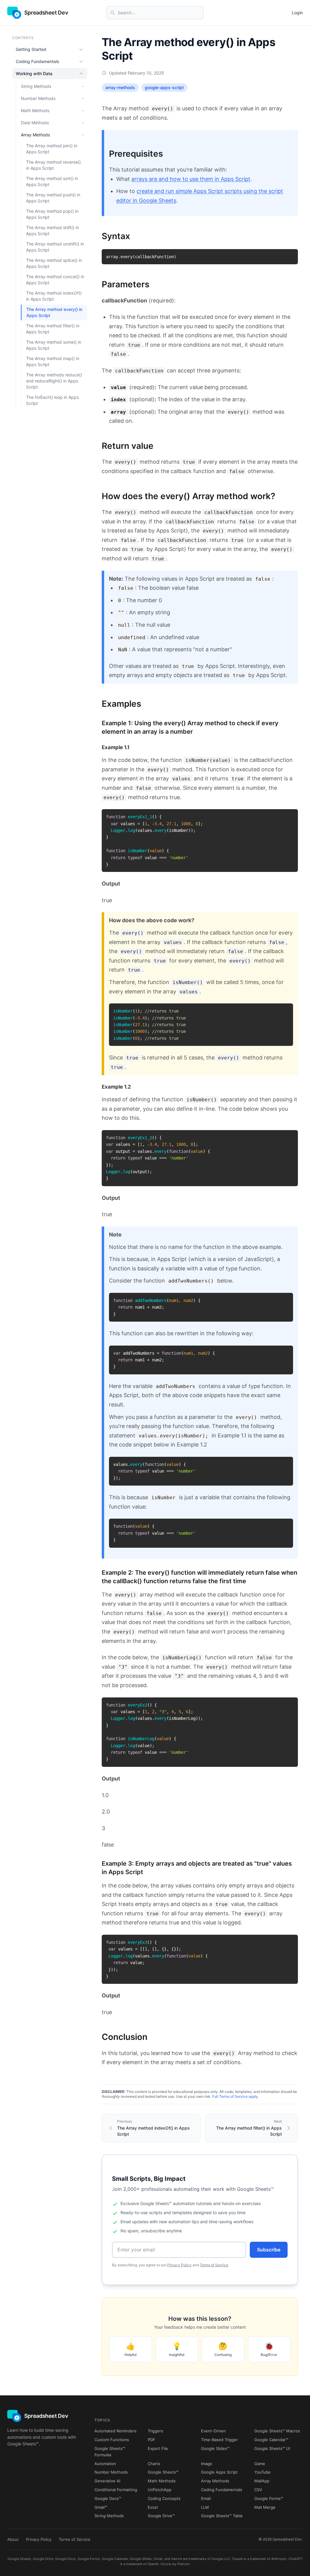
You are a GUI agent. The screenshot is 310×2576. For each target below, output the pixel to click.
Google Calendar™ (271, 2440)
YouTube (262, 2472)
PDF (152, 2440)
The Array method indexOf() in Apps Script (54, 296)
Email (206, 2498)
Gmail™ (101, 2507)
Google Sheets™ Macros (277, 2431)
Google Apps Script (219, 2472)
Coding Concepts (164, 2498)
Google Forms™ (269, 2498)
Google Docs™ (108, 2498)
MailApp (262, 2481)
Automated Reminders (115, 2431)
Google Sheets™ (163, 2472)
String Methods (109, 2516)
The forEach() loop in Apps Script (52, 400)
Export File (158, 2448)
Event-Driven (213, 2431)
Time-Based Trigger (219, 2440)
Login (297, 13)
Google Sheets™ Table (222, 2516)
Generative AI (107, 2481)
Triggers (155, 2431)
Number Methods (111, 2472)
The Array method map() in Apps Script (53, 361)
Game (260, 2464)
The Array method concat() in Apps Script (55, 280)
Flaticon (183, 2564)
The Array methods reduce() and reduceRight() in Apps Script (54, 381)
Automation (105, 2464)
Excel (153, 2507)
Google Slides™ (215, 2448)
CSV (258, 2490)
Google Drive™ (161, 2516)
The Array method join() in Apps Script (52, 149)
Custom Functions (112, 2440)
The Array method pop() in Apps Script (52, 214)
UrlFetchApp (160, 2490)
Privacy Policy (179, 2265)
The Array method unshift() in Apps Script (55, 247)
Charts (154, 2464)
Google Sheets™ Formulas (110, 2452)
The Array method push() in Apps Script (53, 198)
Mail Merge (265, 2507)
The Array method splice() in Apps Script (54, 263)
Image (207, 2464)
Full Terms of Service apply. (236, 2096)
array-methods (120, 87)
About (13, 2539)
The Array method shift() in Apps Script (53, 230)
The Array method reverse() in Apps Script (53, 165)
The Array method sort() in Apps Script (52, 181)
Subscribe (269, 2250)
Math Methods (162, 2481)
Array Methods (215, 2481)
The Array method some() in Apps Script (54, 345)
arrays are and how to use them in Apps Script (191, 179)
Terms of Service (214, 2265)
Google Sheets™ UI (272, 2448)
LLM (205, 2507)
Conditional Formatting (116, 2490)
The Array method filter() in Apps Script (53, 329)
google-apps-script (164, 87)
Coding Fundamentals (222, 2490)
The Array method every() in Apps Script (54, 312)
